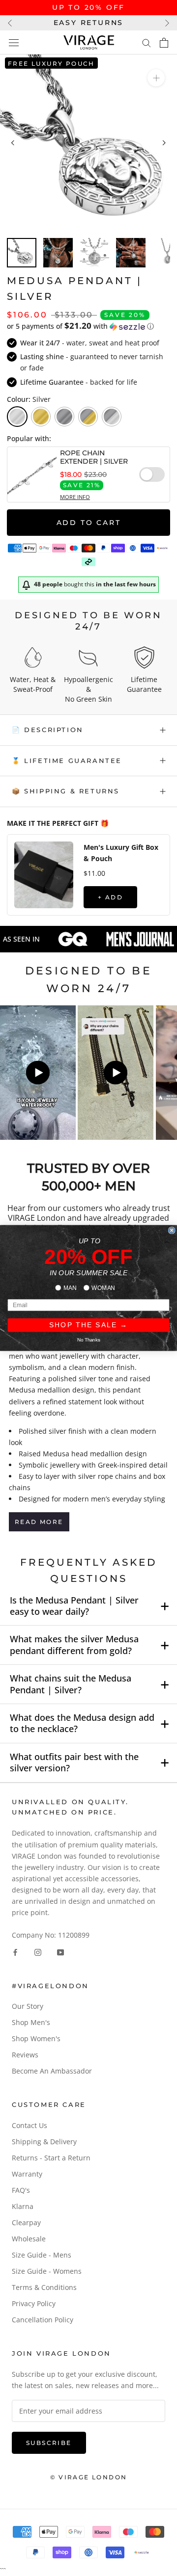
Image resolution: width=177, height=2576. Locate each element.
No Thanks (89, 1340)
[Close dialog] (172, 1230)
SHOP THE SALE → (88, 1325)
